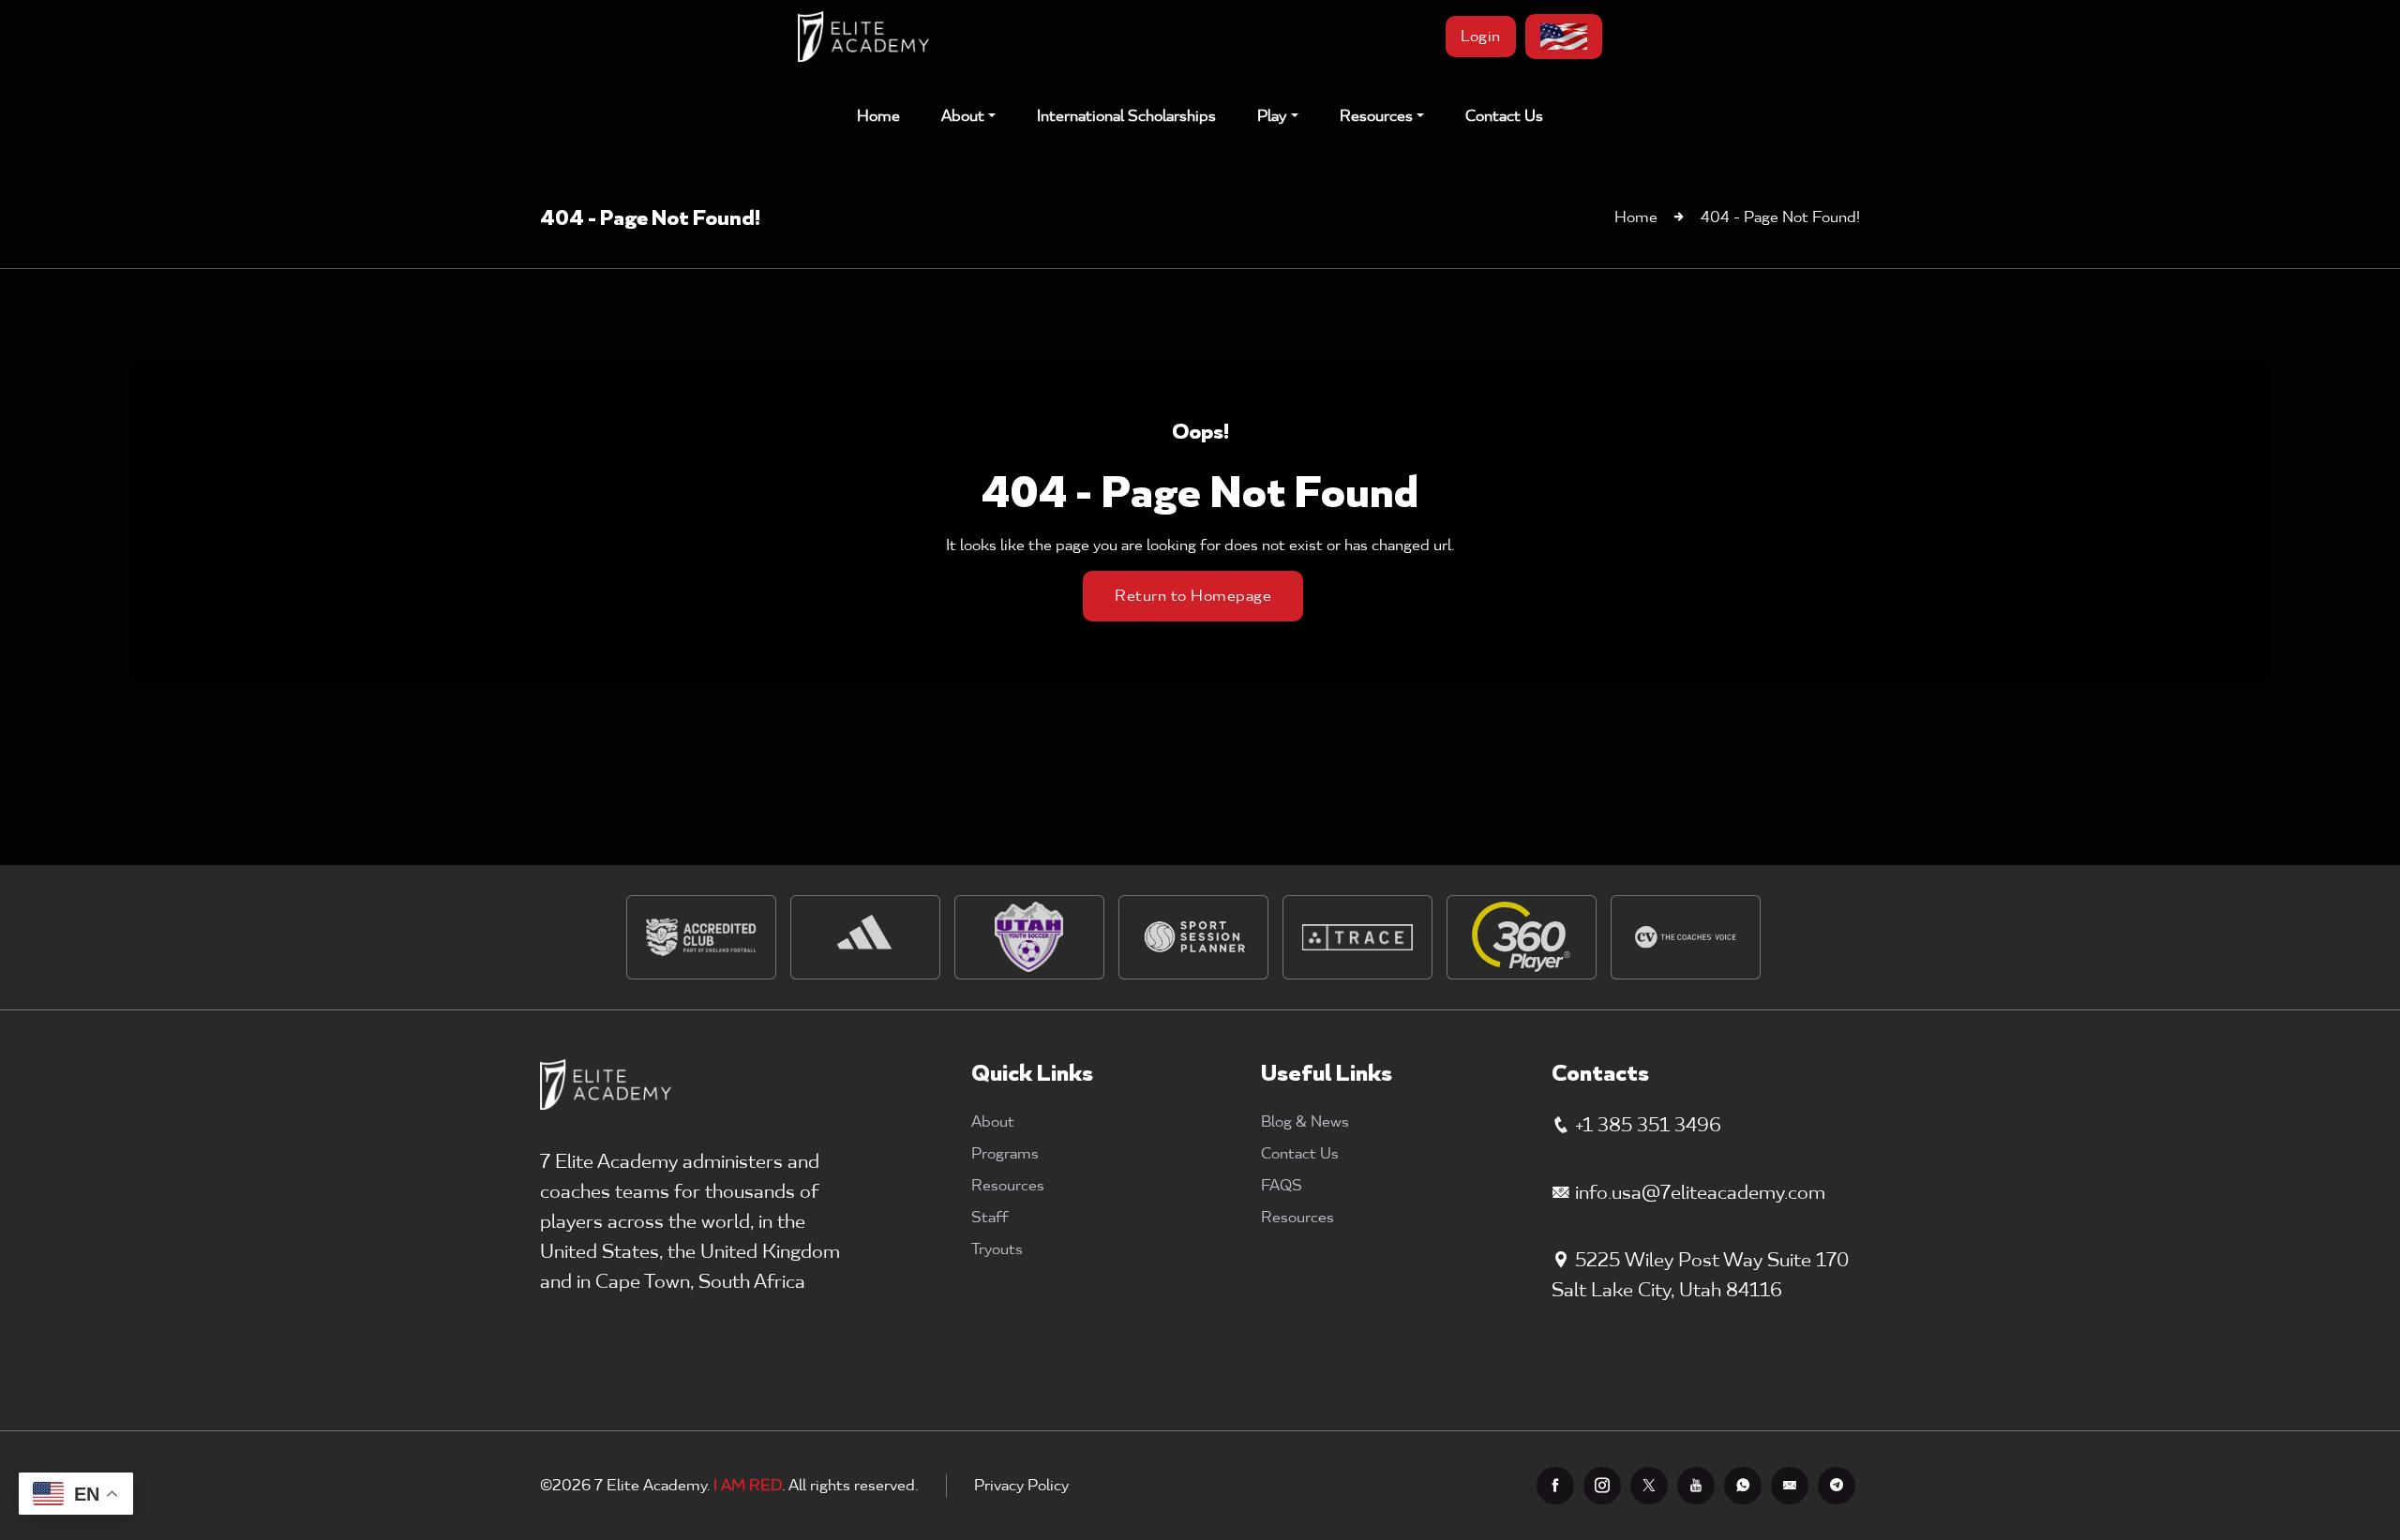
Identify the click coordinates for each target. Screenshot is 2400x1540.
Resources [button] (1376, 116)
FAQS (1282, 1186)
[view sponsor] (701, 937)
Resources (1008, 1186)
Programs (1005, 1154)
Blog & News (1305, 1122)
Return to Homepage (1193, 596)
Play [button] (1272, 116)
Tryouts (997, 1249)
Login (1481, 37)
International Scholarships (1126, 116)
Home (878, 116)
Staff (990, 1218)
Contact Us (1504, 116)
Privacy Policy (1021, 1486)
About (993, 1122)
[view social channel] (1555, 1486)
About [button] (963, 116)
